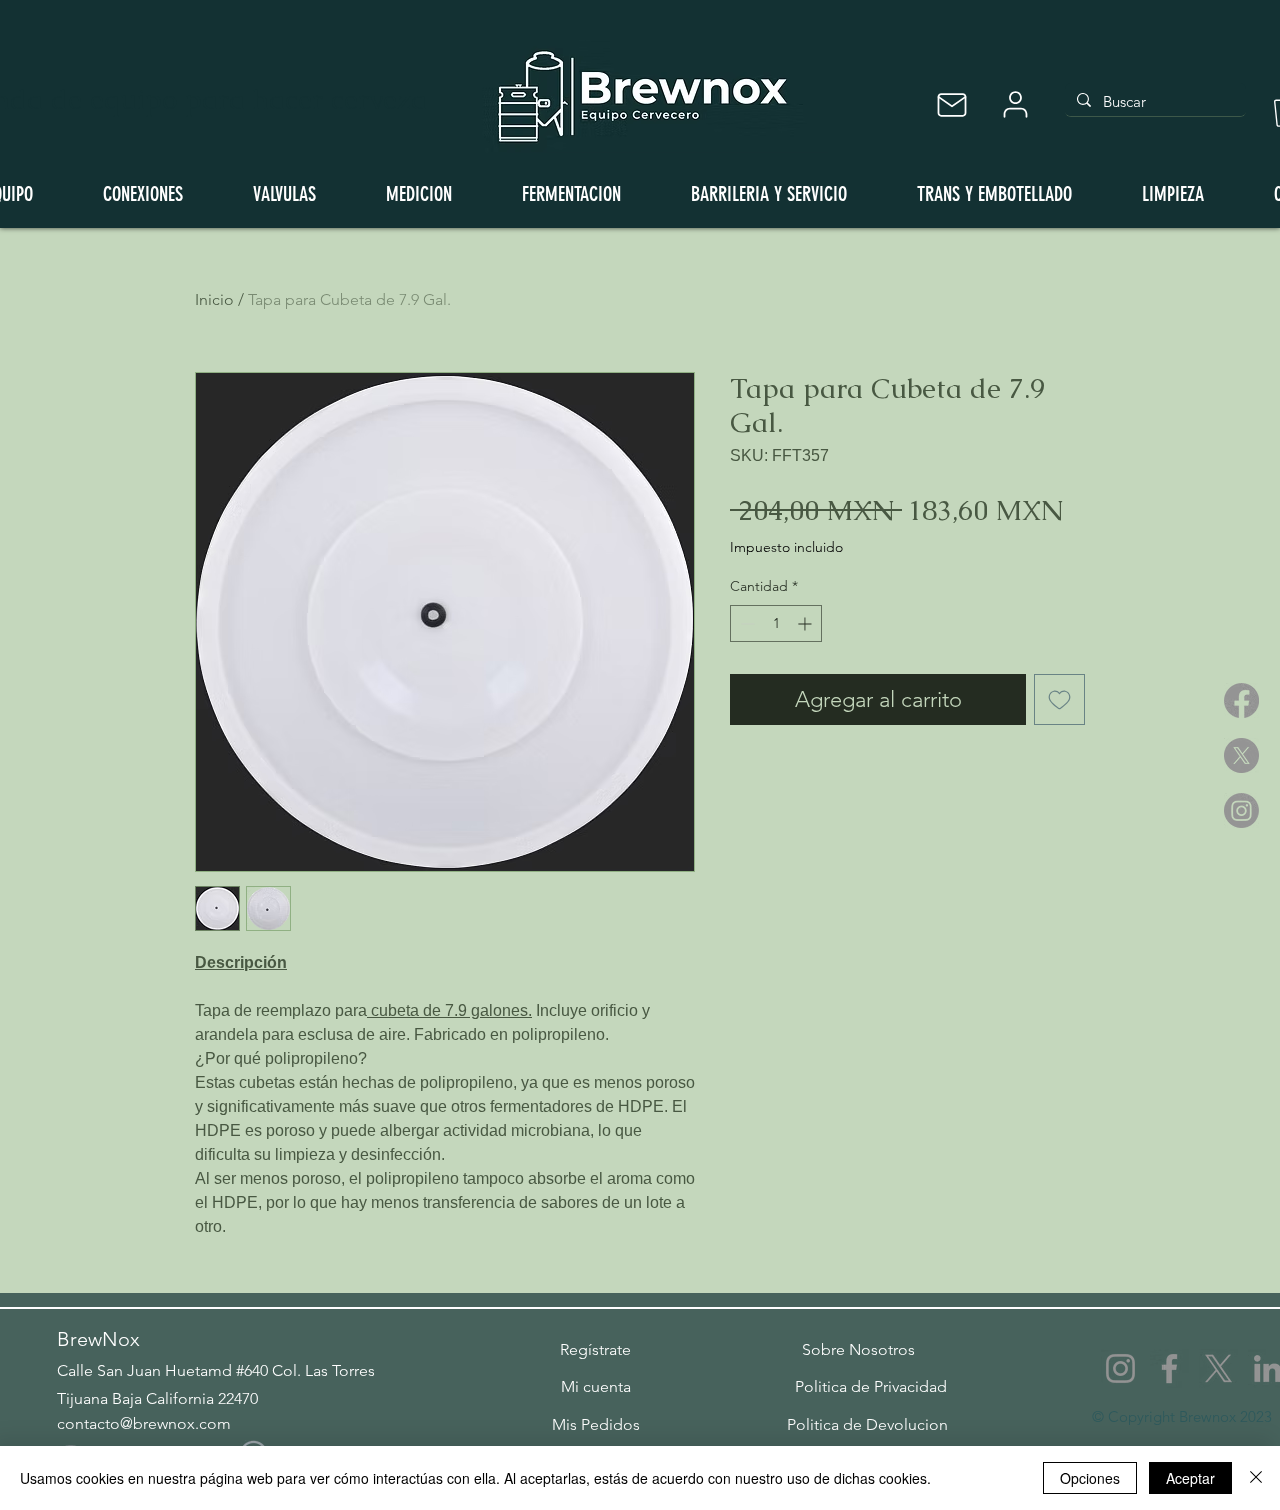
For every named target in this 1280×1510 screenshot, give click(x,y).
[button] (595, 1350)
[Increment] (806, 623)
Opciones (1090, 1478)
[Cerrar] (1256, 1478)
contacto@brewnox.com (144, 1423)
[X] (1241, 755)
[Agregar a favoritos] (1059, 699)
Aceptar (1190, 1478)
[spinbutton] (776, 623)
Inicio (214, 299)
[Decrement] (745, 623)
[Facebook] (1241, 700)
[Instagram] (1241, 810)
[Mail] (951, 104)
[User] (1015, 104)
